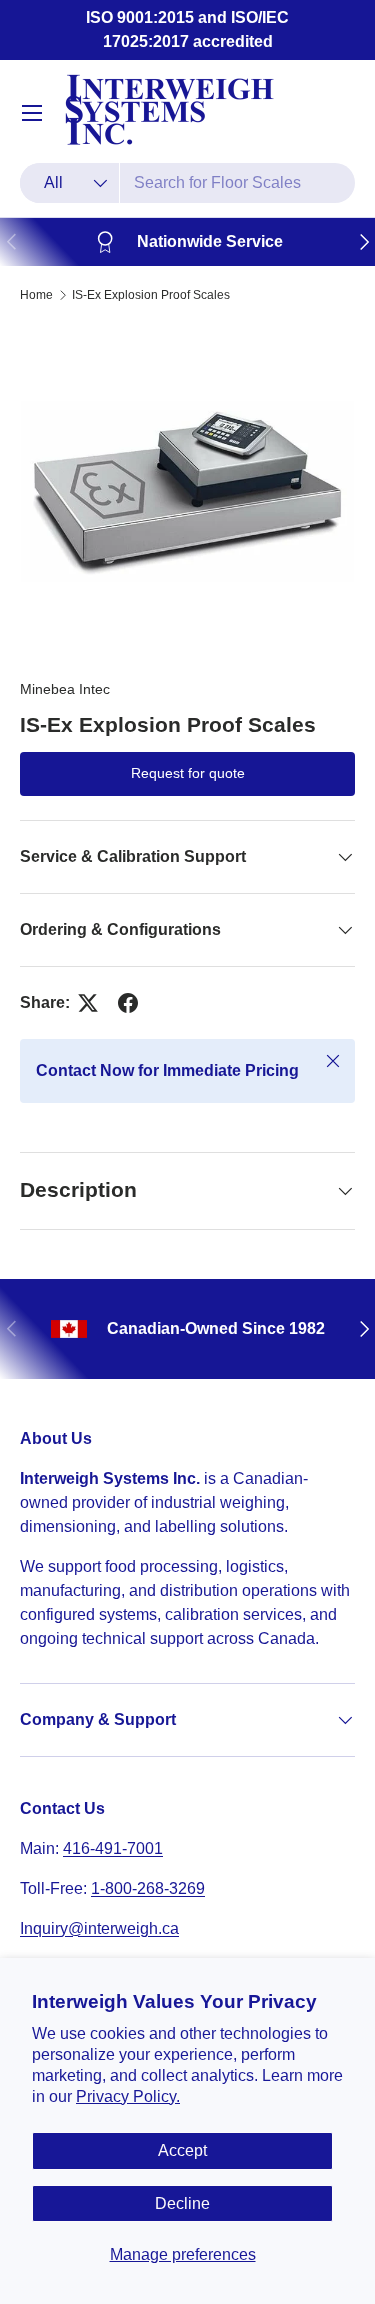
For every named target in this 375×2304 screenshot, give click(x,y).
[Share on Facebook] (128, 1003)
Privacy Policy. (128, 2096)
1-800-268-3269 (148, 1888)
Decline (182, 2203)
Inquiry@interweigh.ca (99, 1928)
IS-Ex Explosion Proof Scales (151, 295)
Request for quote (188, 773)
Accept (182, 2150)
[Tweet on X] (88, 1003)
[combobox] (187, 183)
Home (36, 295)
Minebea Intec (65, 689)
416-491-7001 (113, 1848)
